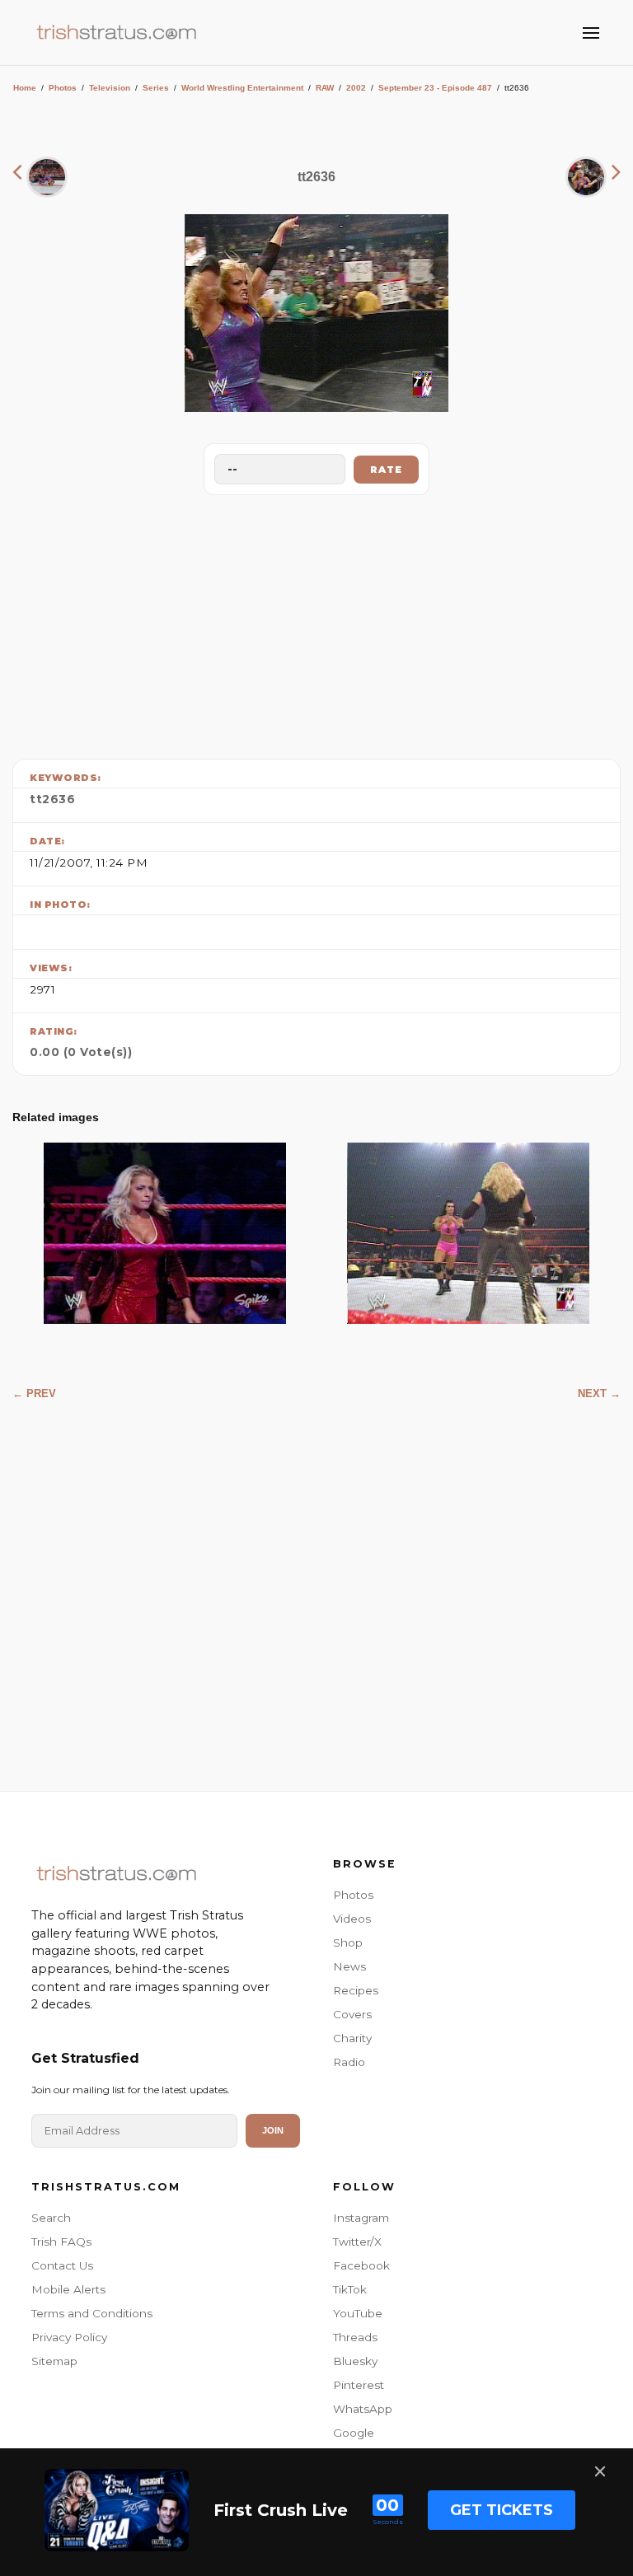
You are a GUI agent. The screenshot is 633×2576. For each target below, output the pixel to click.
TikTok (350, 2289)
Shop (348, 1943)
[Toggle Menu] (591, 33)
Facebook (361, 2265)
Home (25, 88)
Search (51, 2218)
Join (273, 2130)
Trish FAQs (61, 2242)
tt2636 (52, 799)
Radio (349, 2062)
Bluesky (355, 2361)
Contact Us (62, 2265)
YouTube (358, 2313)
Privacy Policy (69, 2337)
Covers (352, 2014)
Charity (352, 2038)
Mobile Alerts (68, 2289)
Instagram (361, 2218)
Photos (63, 88)
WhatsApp (363, 2409)
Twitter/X (357, 2242)
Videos (352, 1919)
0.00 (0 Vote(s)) (81, 1052)
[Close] (600, 2471)
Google (354, 2433)
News (349, 1966)
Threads (355, 2337)
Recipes (356, 1990)
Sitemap (54, 2361)
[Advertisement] (316, 623)
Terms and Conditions (92, 2313)
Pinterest (359, 2385)
